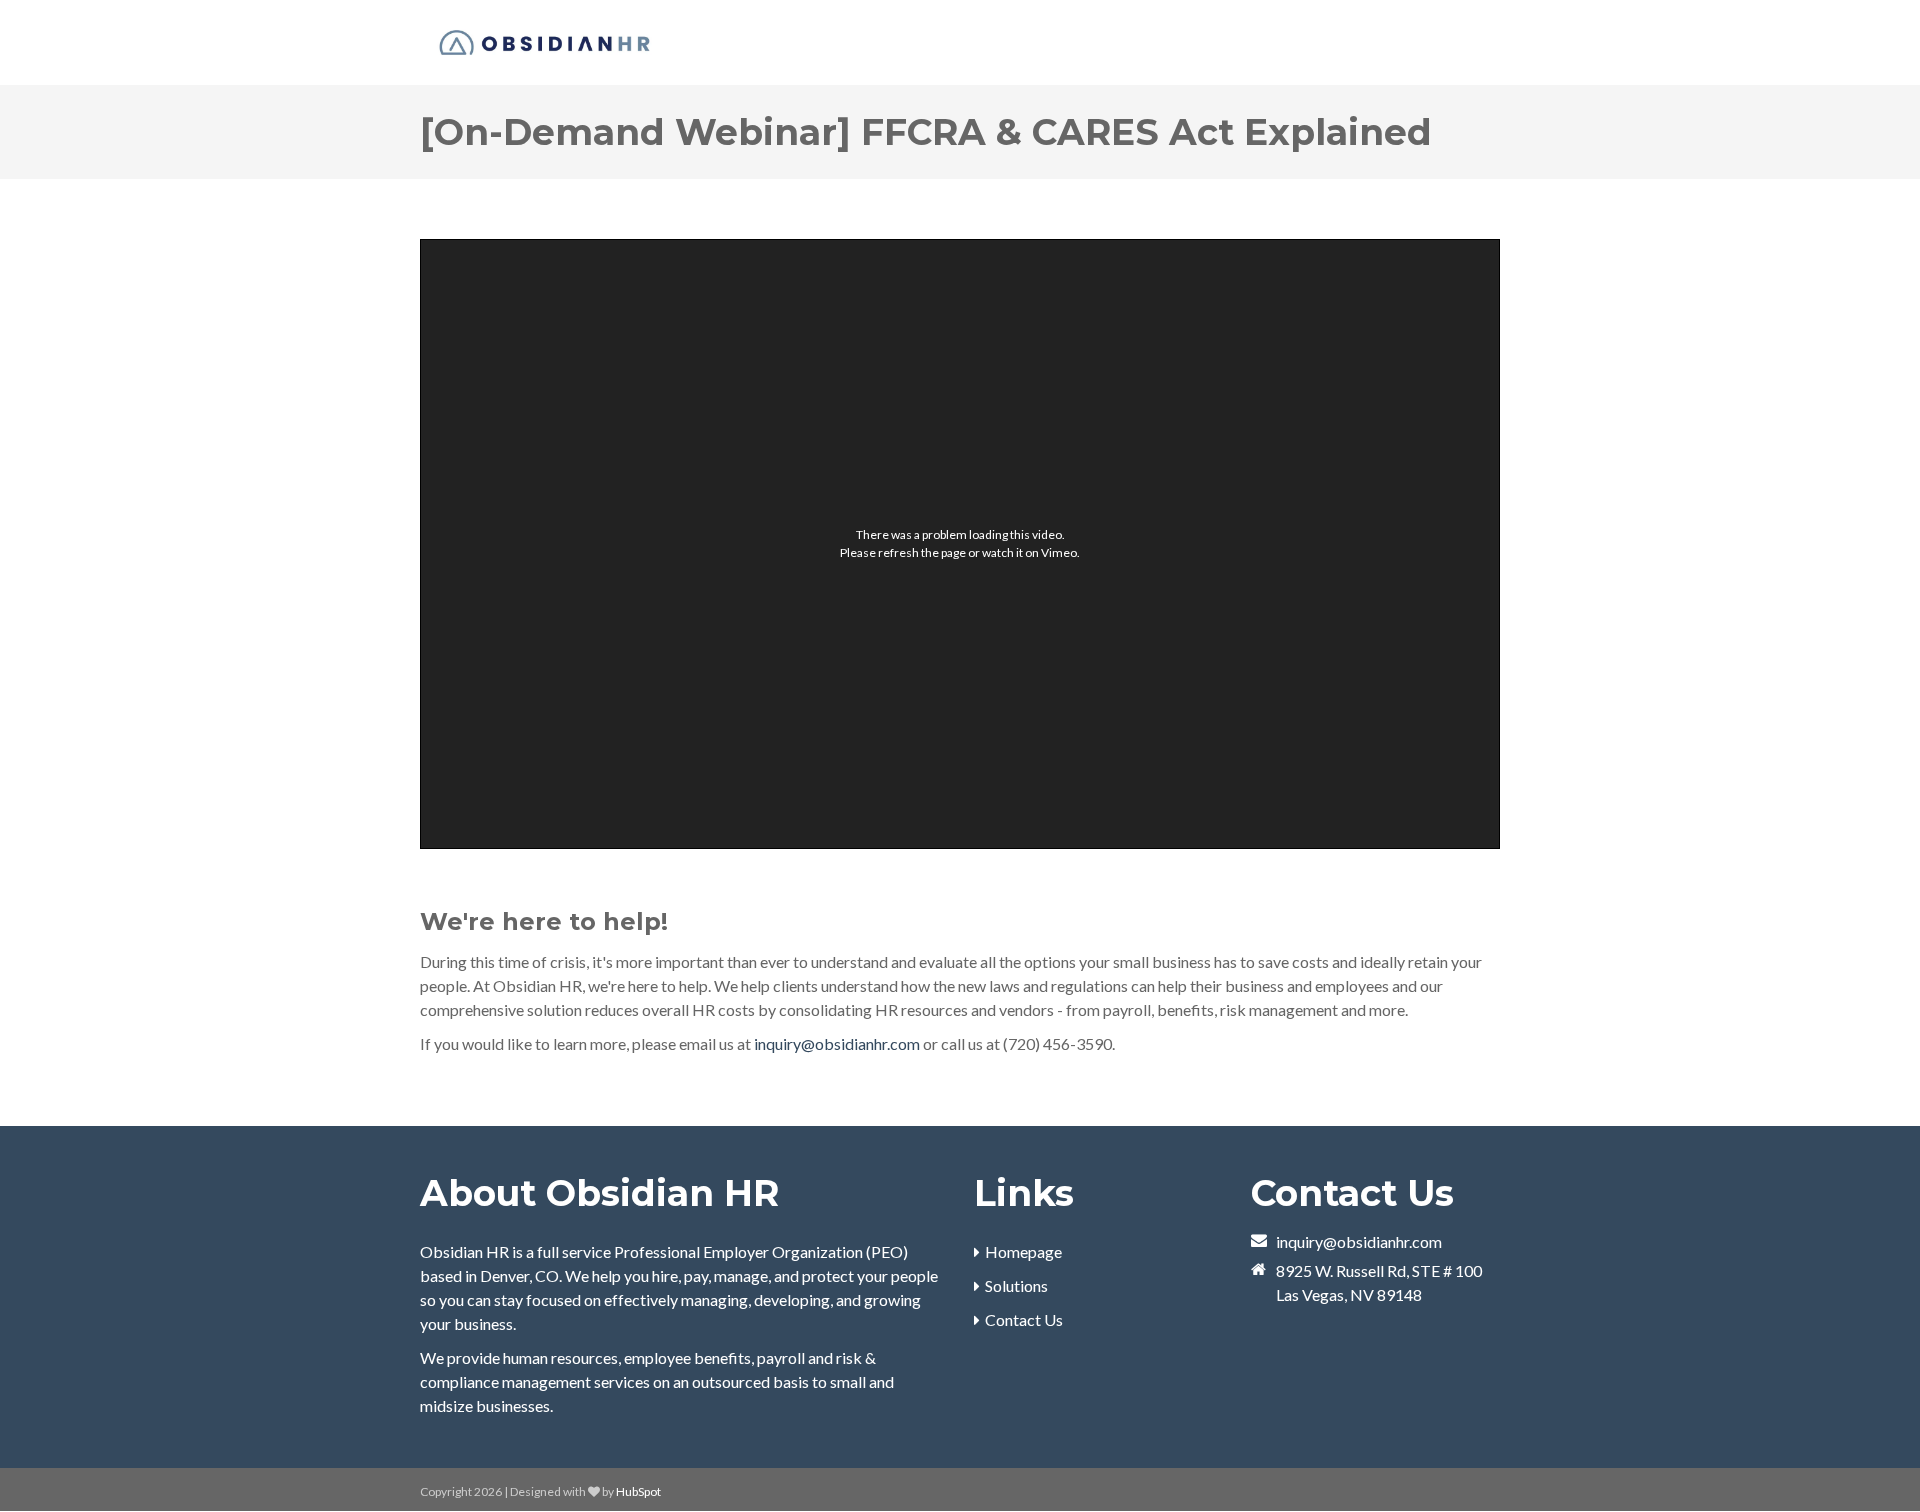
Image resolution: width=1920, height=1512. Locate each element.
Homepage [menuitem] (1023, 1251)
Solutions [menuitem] (1016, 1285)
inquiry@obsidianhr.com (837, 1043)
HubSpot (638, 1491)
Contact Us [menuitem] (1024, 1319)
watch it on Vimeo (1029, 552)
